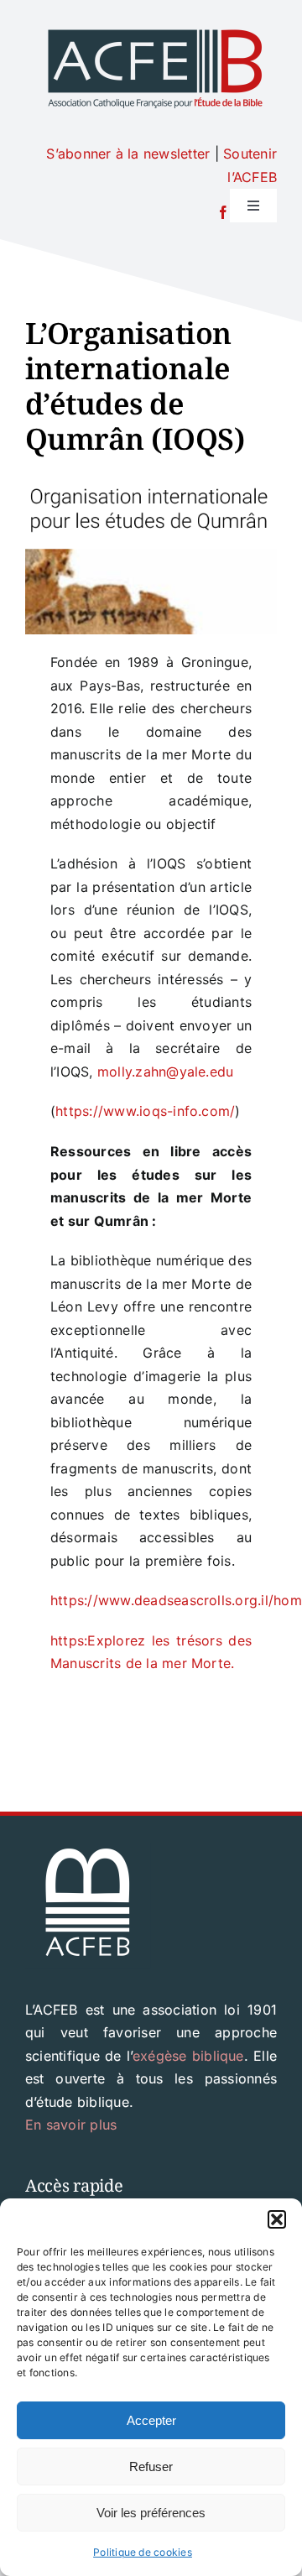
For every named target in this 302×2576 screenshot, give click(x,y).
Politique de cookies (143, 2552)
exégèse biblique (188, 2056)
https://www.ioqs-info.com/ (145, 1111)
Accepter (151, 2420)
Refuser (151, 2466)
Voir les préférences (151, 2513)
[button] (277, 2219)
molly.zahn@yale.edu (166, 1072)
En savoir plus (71, 2125)
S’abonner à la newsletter (128, 154)
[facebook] (223, 212)
